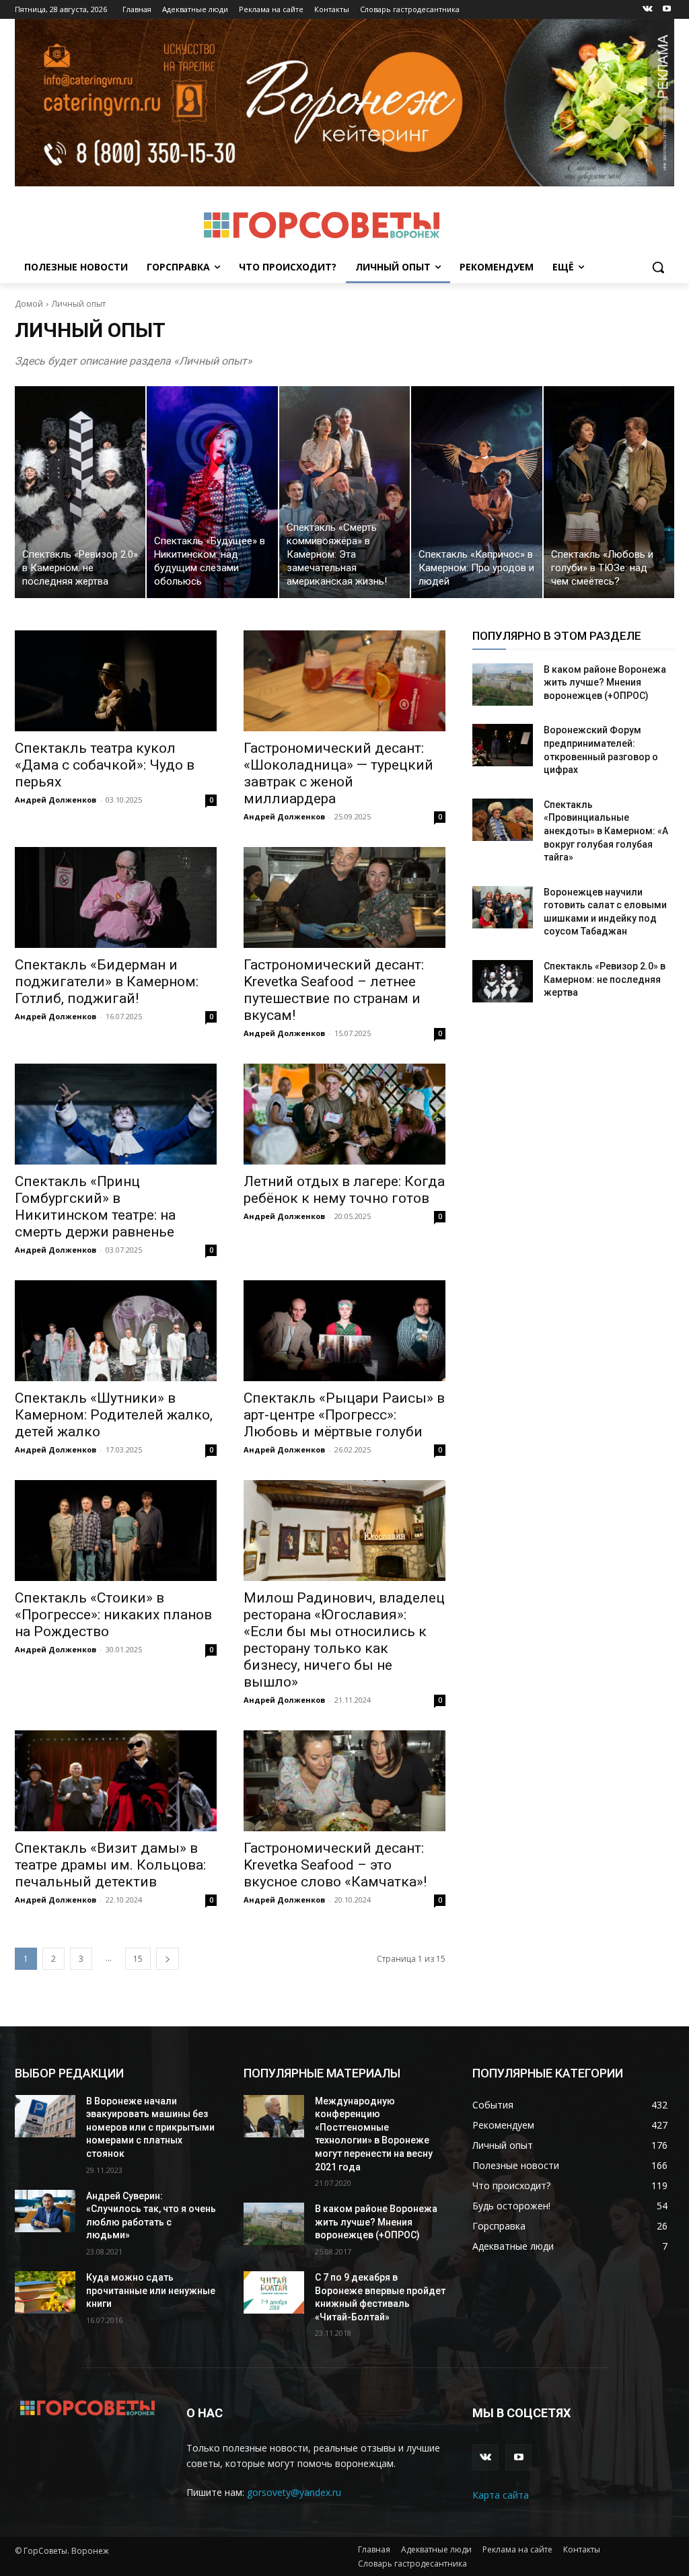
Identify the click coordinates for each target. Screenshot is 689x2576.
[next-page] (168, 1959)
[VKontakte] (648, 10)
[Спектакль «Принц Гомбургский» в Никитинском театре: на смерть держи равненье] (116, 1114)
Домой (29, 304)
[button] (658, 267)
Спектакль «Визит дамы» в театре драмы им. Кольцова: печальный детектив (110, 1865)
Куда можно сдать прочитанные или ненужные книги (151, 2290)
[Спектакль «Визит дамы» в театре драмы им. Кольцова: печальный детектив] (116, 1781)
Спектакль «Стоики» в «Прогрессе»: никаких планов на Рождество (113, 1615)
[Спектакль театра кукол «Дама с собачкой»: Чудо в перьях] (116, 681)
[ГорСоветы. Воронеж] (321, 225)
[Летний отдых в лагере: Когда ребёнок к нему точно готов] (344, 1114)
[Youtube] (666, 10)
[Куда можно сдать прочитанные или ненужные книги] (45, 2292)
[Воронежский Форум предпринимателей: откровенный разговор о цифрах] (503, 745)
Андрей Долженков (56, 800)
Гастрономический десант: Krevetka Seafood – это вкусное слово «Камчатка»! (335, 1865)
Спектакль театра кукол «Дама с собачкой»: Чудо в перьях (105, 765)
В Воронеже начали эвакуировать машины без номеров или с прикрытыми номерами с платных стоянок (150, 2127)
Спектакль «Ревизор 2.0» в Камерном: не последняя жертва (605, 979)
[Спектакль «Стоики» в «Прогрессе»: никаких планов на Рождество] (116, 1531)
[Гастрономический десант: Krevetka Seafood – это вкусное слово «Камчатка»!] (344, 1781)
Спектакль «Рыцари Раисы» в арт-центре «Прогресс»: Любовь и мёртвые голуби (344, 1415)
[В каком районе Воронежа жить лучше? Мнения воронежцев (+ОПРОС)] (503, 685)
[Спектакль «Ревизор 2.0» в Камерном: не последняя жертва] (80, 492)
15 (138, 1959)
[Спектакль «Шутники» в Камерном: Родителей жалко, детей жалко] (116, 1331)
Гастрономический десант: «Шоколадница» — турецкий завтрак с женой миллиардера (338, 773)
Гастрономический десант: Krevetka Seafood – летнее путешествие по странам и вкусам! (334, 990)
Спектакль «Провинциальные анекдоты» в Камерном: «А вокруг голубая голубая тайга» (606, 831)
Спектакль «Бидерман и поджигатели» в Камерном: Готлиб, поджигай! (107, 982)
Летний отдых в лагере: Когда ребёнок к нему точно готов (344, 1190)
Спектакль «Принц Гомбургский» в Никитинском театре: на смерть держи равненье (95, 1207)
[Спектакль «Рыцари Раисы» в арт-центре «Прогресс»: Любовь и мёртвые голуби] (344, 1331)
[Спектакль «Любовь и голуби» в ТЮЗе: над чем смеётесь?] (609, 492)
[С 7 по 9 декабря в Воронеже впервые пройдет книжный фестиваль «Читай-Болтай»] (274, 2292)
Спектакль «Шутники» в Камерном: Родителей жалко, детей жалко (114, 1415)
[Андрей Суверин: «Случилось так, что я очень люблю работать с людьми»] (45, 2211)
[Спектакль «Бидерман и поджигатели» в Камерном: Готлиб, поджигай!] (116, 897)
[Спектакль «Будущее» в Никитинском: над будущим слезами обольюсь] (212, 492)
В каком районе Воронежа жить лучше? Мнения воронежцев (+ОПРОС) (605, 683)
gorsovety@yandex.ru (294, 2492)
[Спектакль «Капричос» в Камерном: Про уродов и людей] (476, 492)
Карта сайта (501, 2495)
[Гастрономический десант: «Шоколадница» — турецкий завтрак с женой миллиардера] (344, 681)
